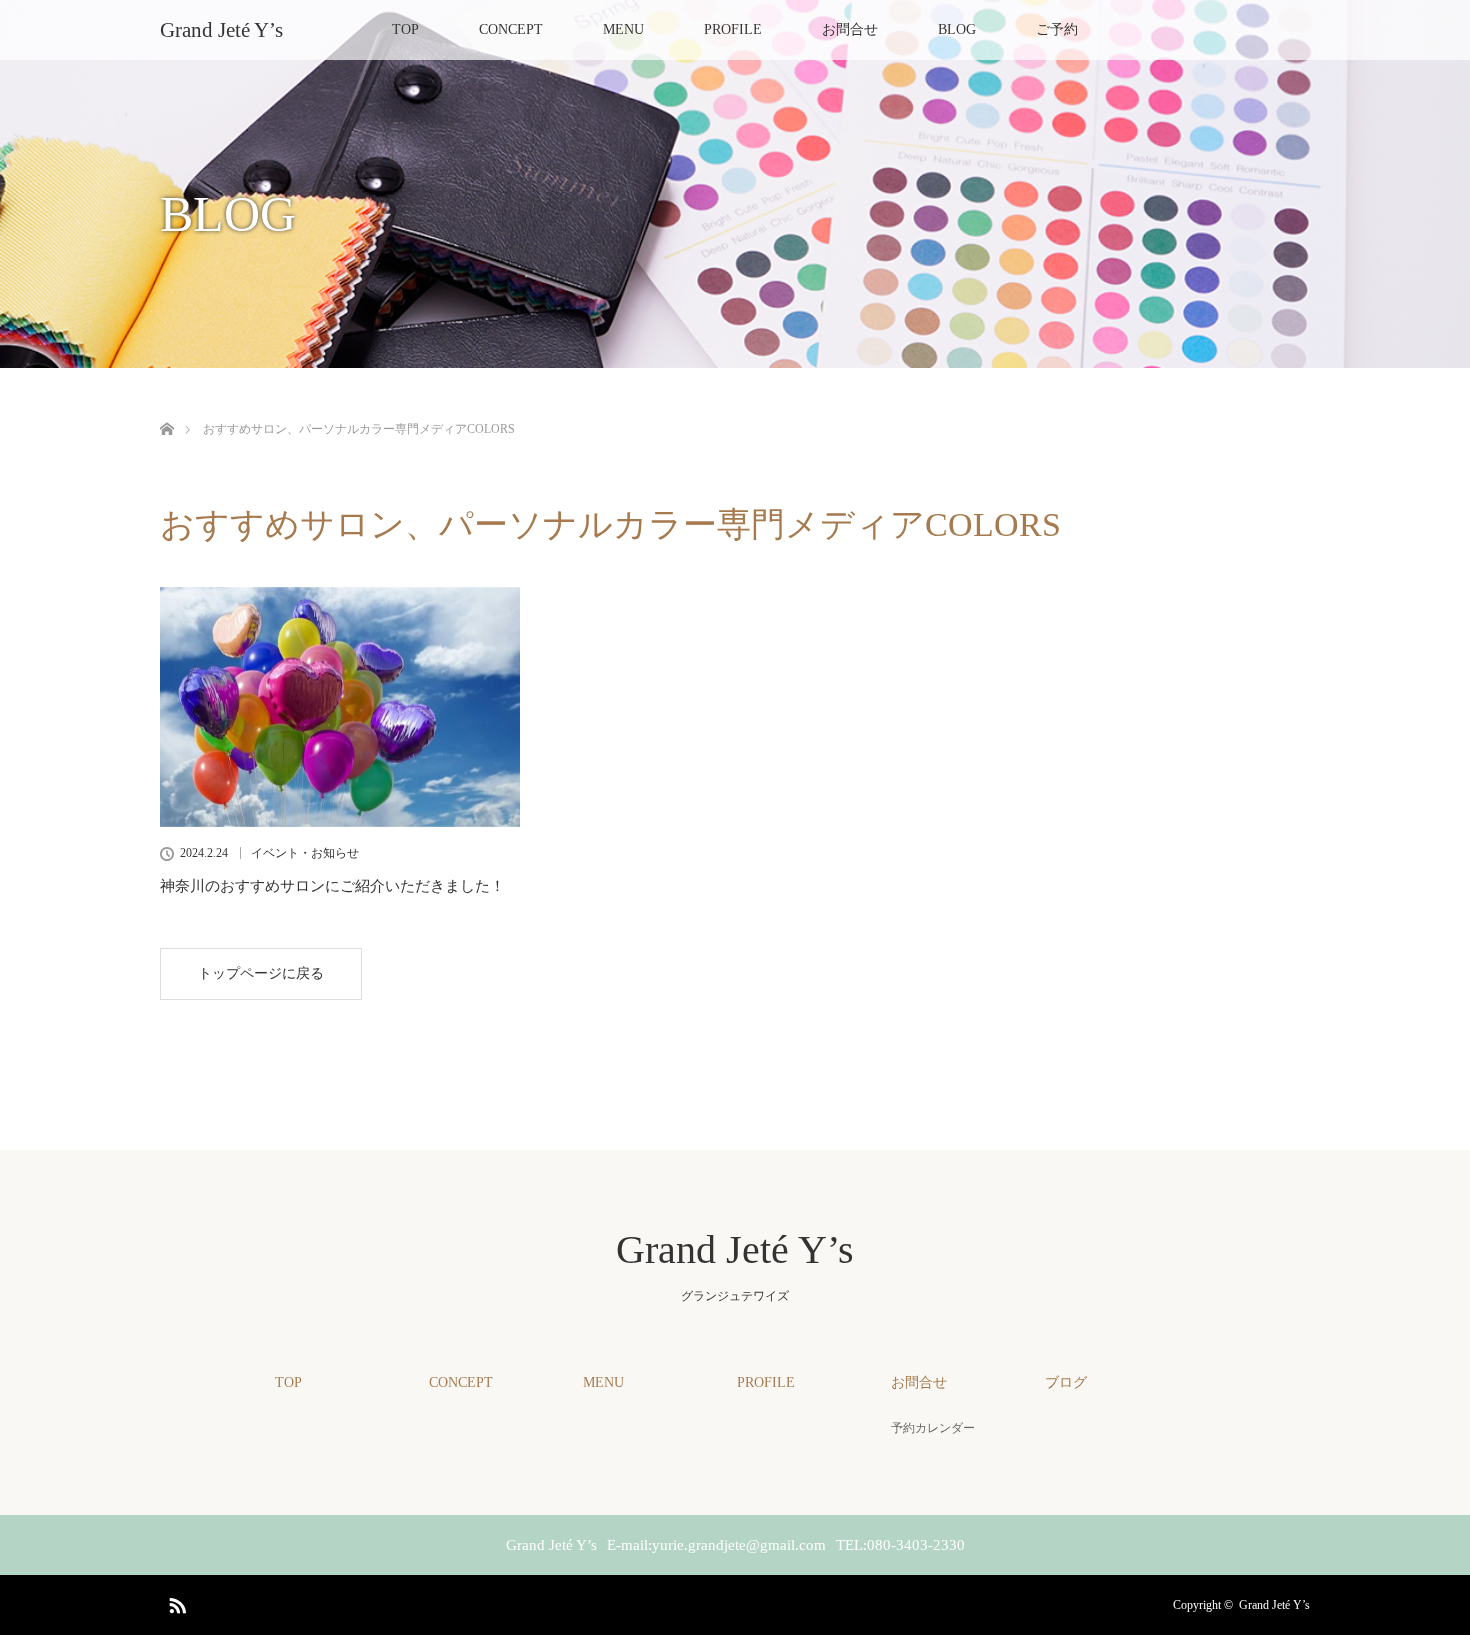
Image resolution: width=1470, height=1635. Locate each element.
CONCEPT (511, 29)
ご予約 (1057, 29)
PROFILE (733, 29)
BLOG (957, 29)
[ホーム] (166, 405)
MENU (623, 29)
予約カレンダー (933, 1428)
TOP (405, 29)
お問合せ (850, 29)
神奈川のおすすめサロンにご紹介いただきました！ (332, 886)
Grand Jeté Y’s (221, 30)
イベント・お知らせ (305, 853)
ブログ (1066, 1382)
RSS (175, 1602)
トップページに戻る (261, 973)
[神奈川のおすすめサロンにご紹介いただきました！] (340, 707)
